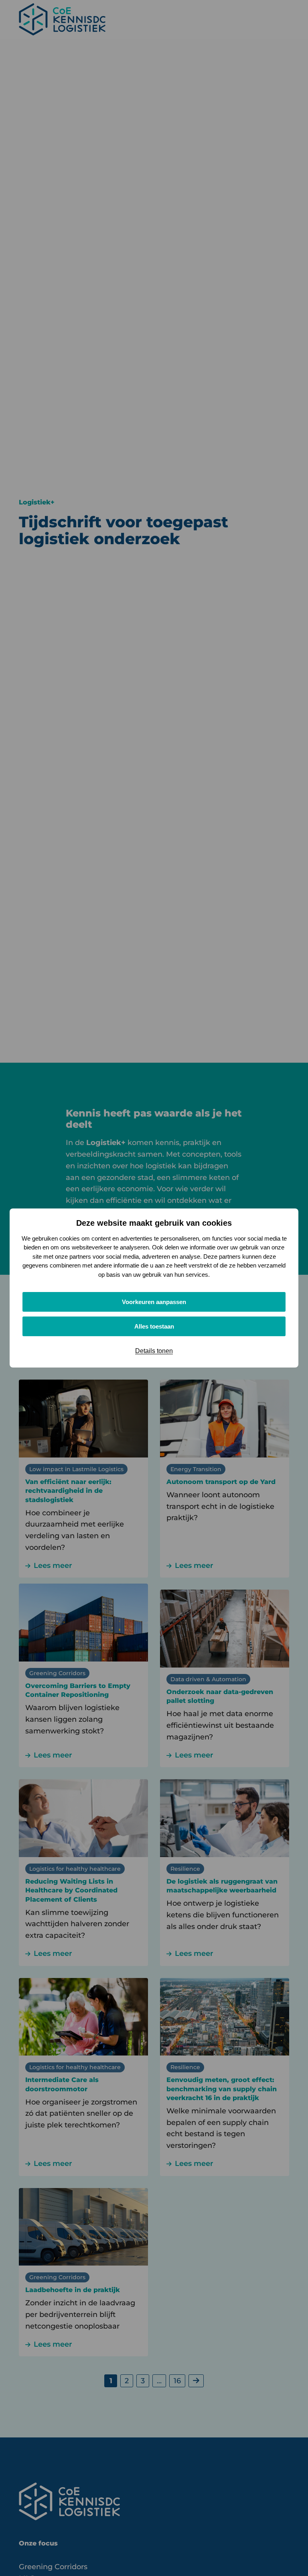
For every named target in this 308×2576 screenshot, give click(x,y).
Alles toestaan (154, 1326)
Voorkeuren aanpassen (154, 1302)
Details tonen (154, 1351)
